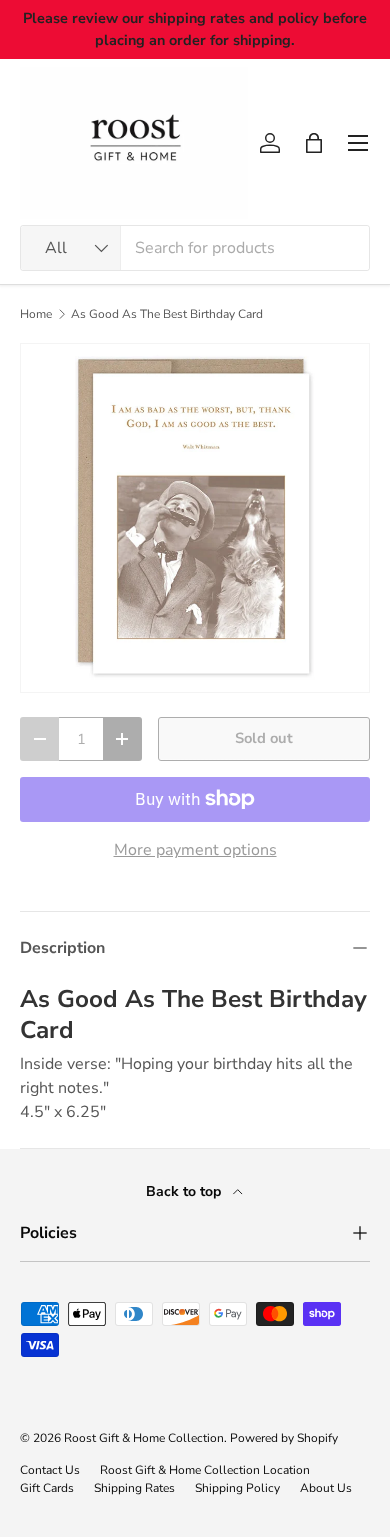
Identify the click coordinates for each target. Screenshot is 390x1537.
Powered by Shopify (284, 1438)
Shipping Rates (134, 1488)
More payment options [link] (195, 850)
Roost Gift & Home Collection (144, 1438)
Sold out (264, 738)
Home (36, 314)
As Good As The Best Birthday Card (167, 314)
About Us (326, 1488)
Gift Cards (47, 1488)
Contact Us (50, 1470)
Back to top (185, 1191)
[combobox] (195, 248)
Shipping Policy (237, 1488)
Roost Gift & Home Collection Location (205, 1470)
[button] (314, 143)
